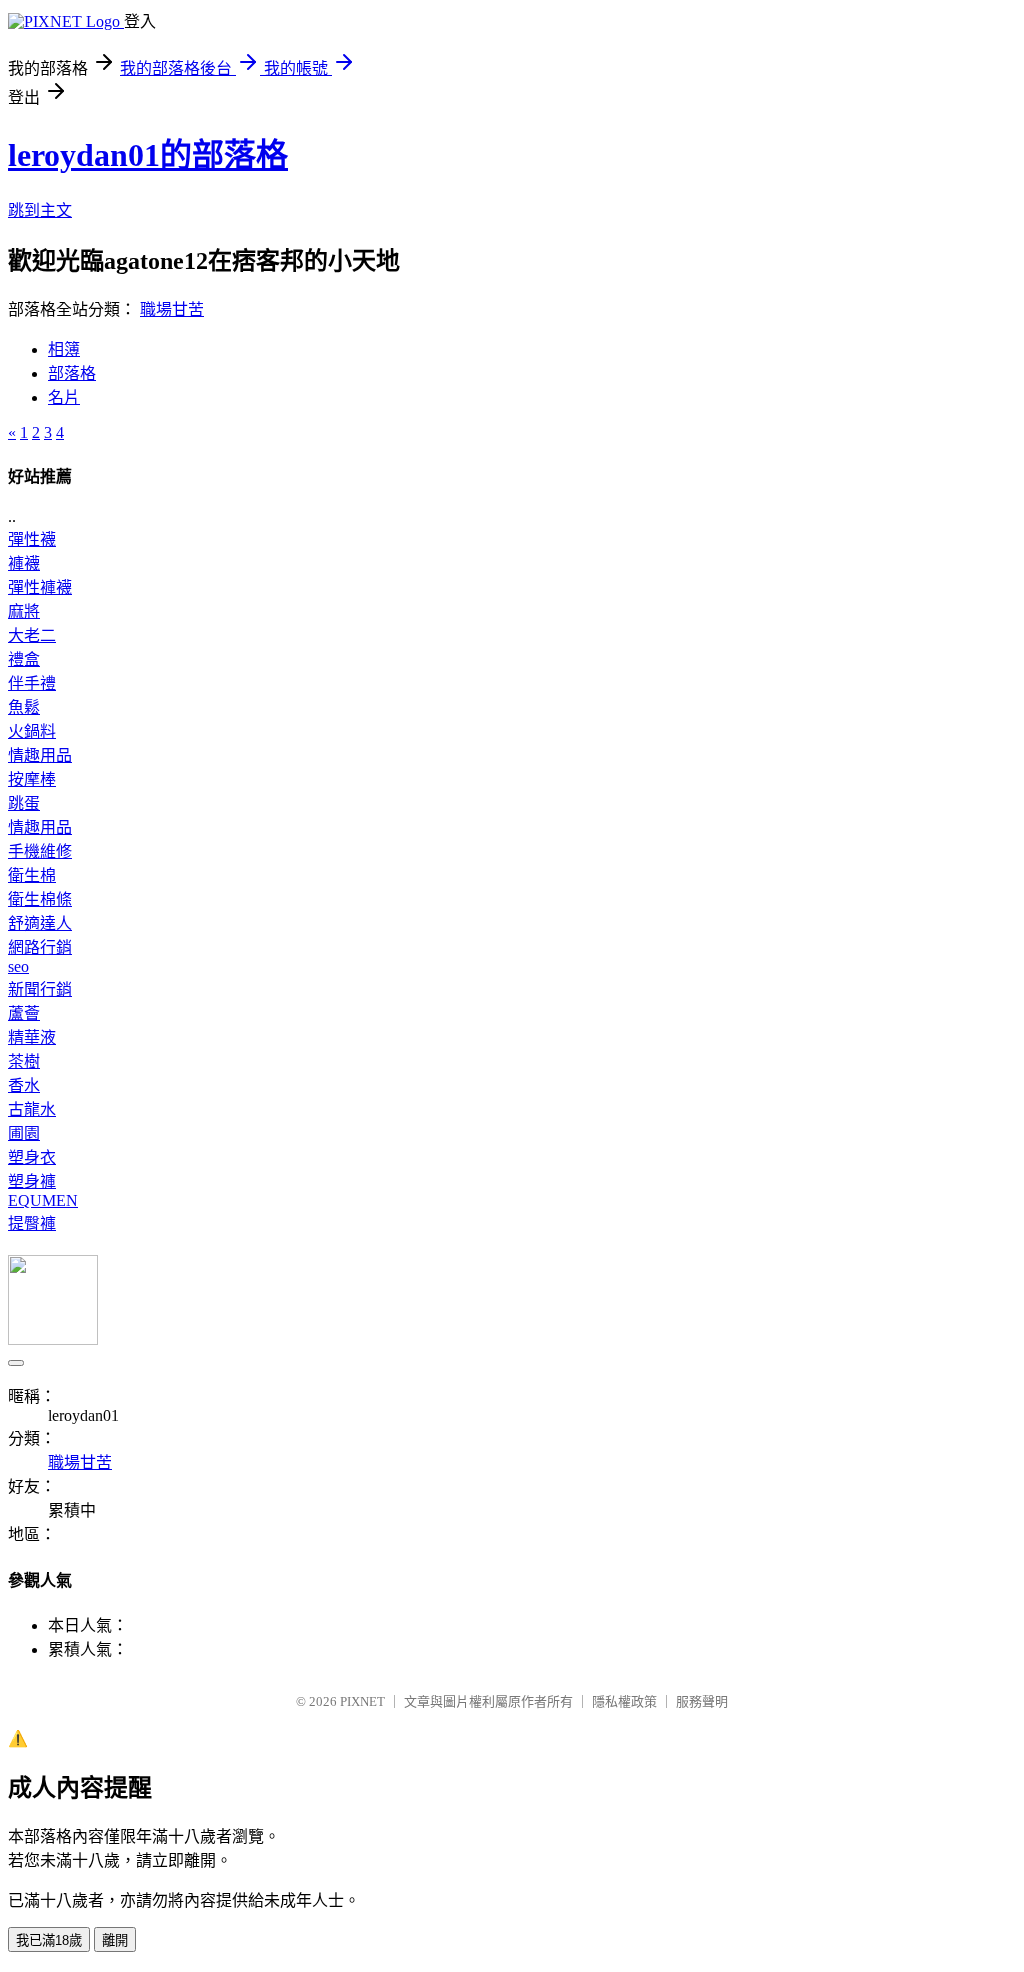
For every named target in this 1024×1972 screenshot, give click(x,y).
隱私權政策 (624, 1701)
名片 (64, 397)
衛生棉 (32, 875)
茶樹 (24, 1061)
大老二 (32, 635)
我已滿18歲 (49, 1940)
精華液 (32, 1037)
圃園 (24, 1133)
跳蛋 (24, 803)
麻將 (24, 611)
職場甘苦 (172, 309)
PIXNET (362, 1701)
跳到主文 (40, 210)
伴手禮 (32, 683)
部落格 (72, 373)
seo (18, 966)
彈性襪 (32, 539)
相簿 (64, 349)
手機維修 (40, 851)
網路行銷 (40, 947)
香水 (24, 1085)
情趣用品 (40, 755)
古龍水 (32, 1109)
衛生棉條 (40, 899)
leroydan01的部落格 (148, 155)
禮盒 (24, 659)
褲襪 (24, 563)
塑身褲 (32, 1181)
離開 (115, 1940)
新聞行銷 (40, 989)
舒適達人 (40, 923)
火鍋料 (32, 731)
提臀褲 (32, 1223)
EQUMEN (43, 1200)
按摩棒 (32, 779)
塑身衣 (32, 1157)
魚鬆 (24, 707)
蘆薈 (24, 1013)
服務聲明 (702, 1701)
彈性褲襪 (40, 587)
